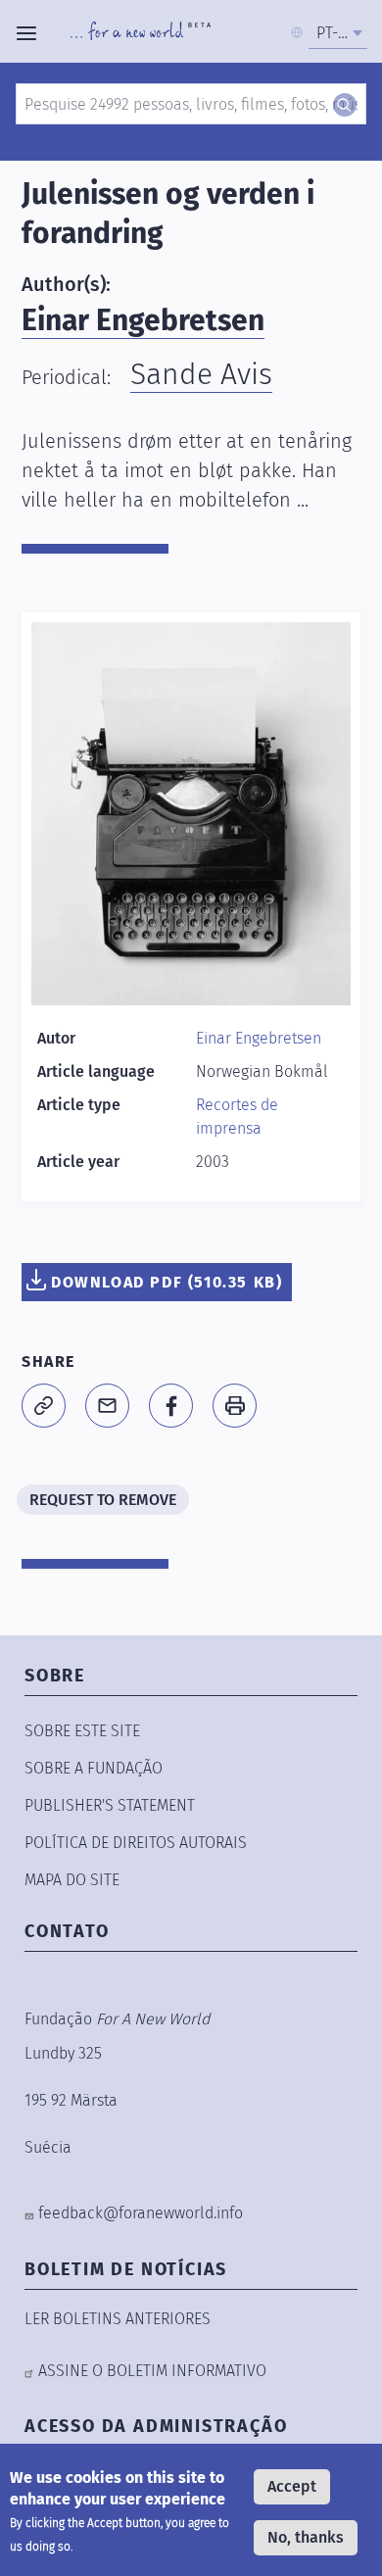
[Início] (141, 33)
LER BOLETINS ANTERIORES (118, 2319)
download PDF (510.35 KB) (167, 1282)
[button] (44, 1406)
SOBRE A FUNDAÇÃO (94, 1768)
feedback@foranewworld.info (141, 2213)
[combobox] (338, 33)
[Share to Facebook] (171, 1406)
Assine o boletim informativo (152, 2371)
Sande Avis (201, 374)
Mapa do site (72, 1880)
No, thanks (306, 2537)
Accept (292, 2486)
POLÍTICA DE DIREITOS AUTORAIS (136, 1843)
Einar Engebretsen (143, 320)
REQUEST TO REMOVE (103, 1500)
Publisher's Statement (110, 1805)
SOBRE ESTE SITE (82, 1731)
